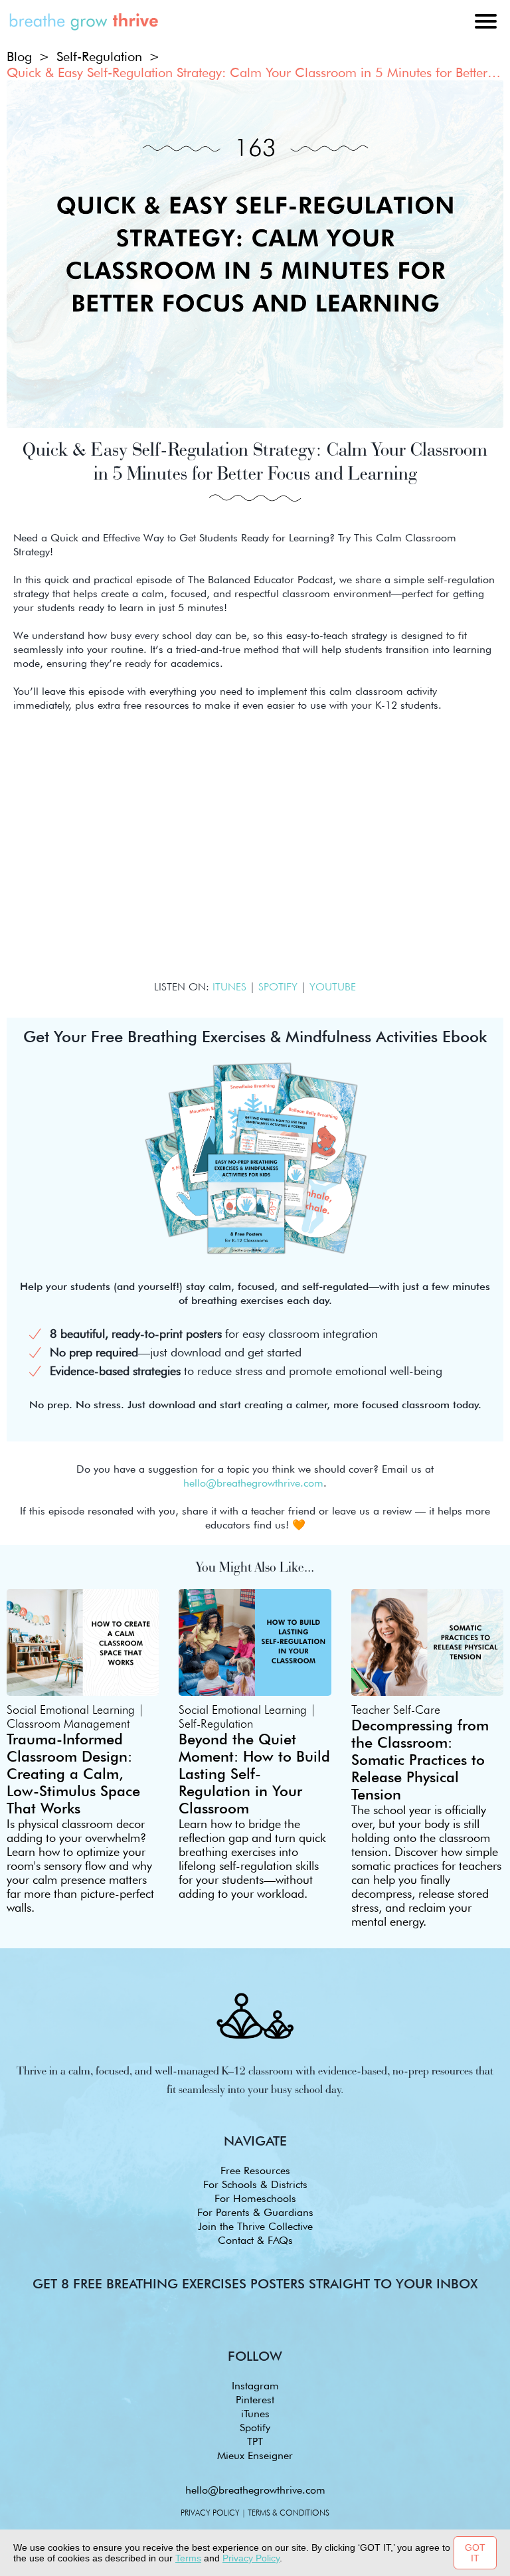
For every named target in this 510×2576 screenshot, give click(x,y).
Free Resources (255, 2170)
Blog (19, 56)
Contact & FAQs (255, 2240)
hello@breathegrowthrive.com (255, 2490)
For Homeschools (255, 2198)
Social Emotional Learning (71, 1709)
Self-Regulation (99, 56)
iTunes (255, 2414)
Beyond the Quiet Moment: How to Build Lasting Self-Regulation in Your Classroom (254, 1774)
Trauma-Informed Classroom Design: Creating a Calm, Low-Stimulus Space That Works (73, 1774)
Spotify (255, 2428)
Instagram (255, 2386)
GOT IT (475, 2553)
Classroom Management (68, 1723)
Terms (188, 2558)
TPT (255, 2441)
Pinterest (255, 2400)
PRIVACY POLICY (210, 2513)
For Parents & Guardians (255, 2212)
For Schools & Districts (255, 2184)
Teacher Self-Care (396, 1709)
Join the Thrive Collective (255, 2226)
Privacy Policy (251, 2558)
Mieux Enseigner (255, 2455)
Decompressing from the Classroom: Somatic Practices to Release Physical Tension (420, 1760)
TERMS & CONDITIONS (289, 2513)
